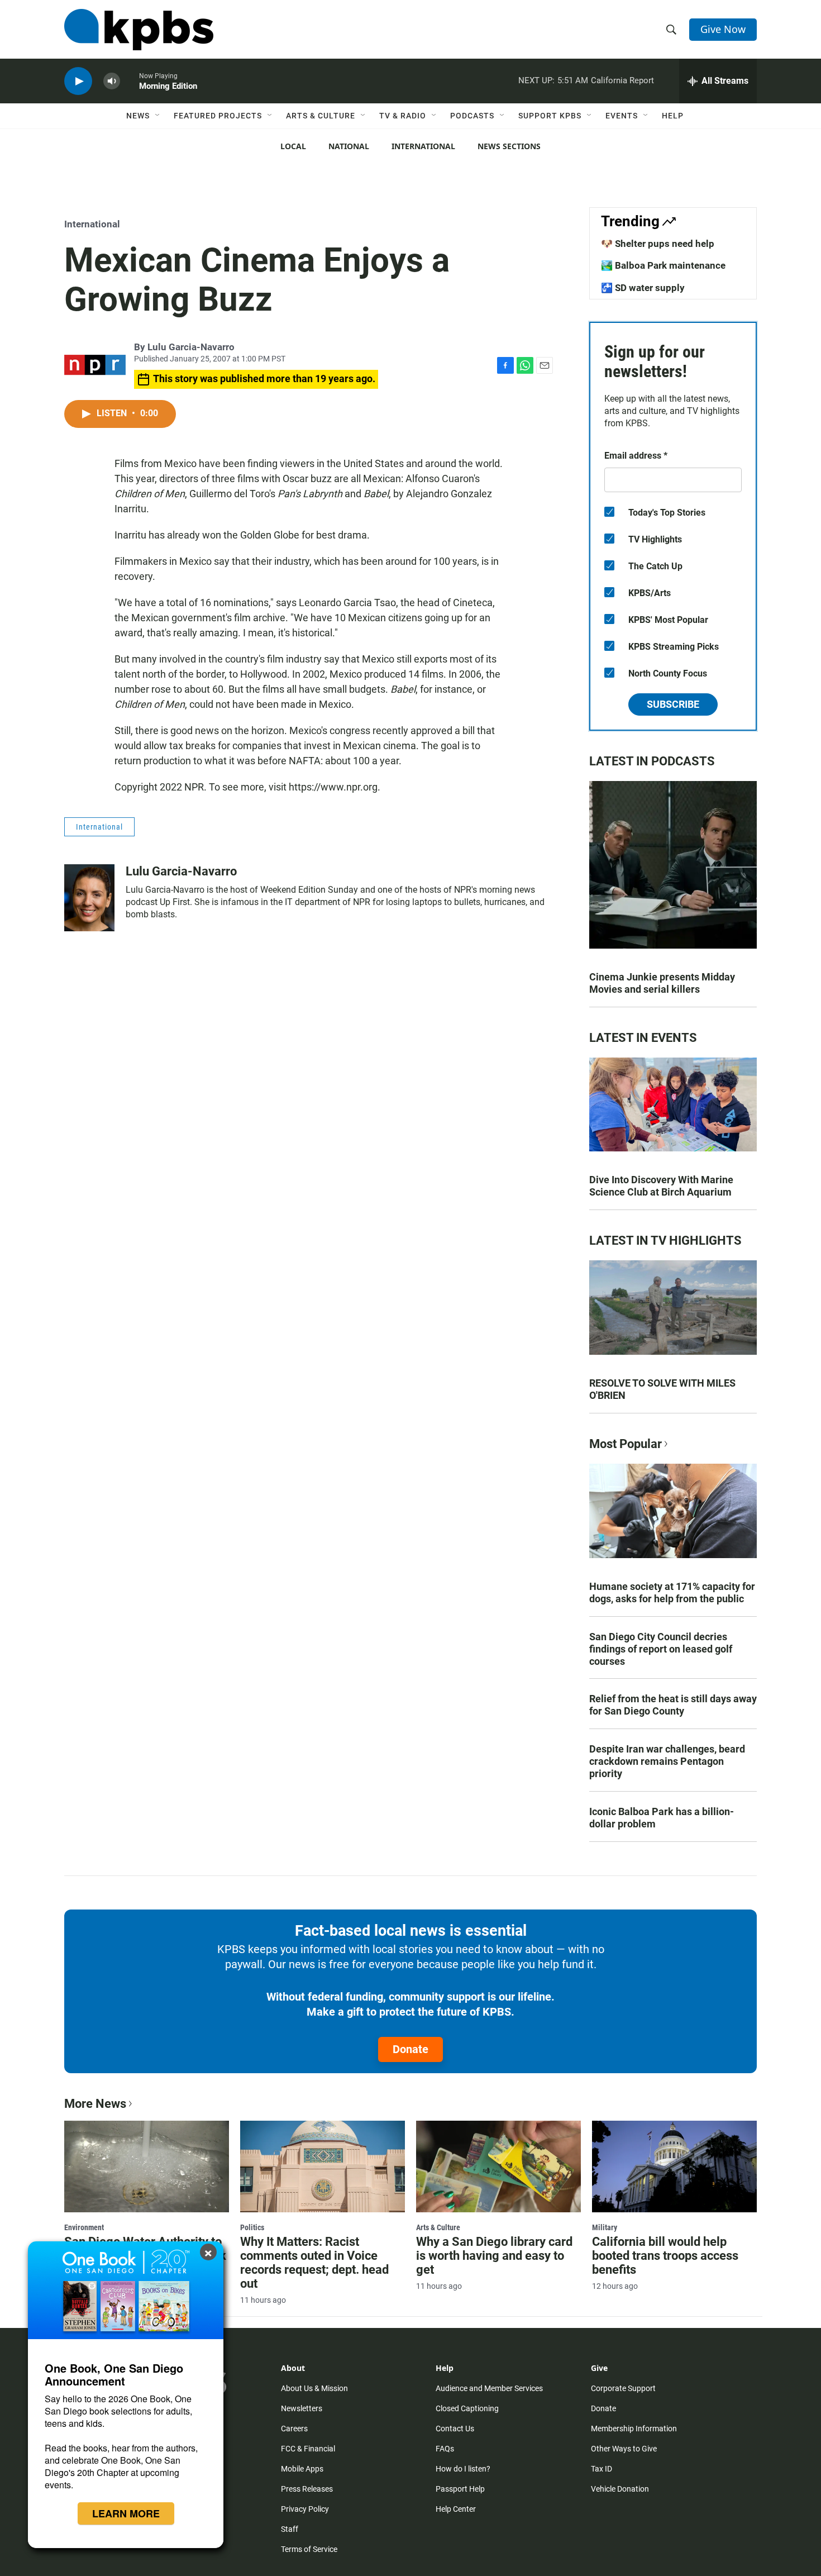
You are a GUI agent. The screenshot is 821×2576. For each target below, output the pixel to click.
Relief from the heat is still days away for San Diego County (673, 1705)
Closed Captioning (467, 2408)
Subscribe (673, 704)
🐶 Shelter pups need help (658, 244)
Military (605, 2227)
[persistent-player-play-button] (78, 81)
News (138, 116)
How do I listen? (463, 2469)
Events (622, 116)
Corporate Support (623, 2388)
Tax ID (602, 2469)
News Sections (509, 146)
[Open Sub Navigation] (158, 116)
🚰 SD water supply (643, 288)
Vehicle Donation (620, 2489)
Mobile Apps (302, 2469)
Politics (252, 2227)
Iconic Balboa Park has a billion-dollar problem (662, 1818)
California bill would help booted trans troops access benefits (665, 2256)
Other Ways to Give (624, 2449)
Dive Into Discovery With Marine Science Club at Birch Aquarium (661, 1186)
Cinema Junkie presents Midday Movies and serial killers (662, 983)
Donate (410, 2049)
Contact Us (455, 2429)
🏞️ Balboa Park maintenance (663, 265)
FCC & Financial (308, 2449)
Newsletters (302, 2408)
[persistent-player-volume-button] (112, 81)
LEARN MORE (126, 2513)
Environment (84, 2227)
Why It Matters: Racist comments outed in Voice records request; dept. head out (314, 2263)
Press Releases (307, 2489)
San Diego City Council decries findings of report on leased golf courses (661, 1649)
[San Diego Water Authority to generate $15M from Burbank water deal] (147, 2166)
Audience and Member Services (489, 2388)
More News (95, 2104)
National (349, 146)
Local (293, 146)
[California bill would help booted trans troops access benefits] (674, 2166)
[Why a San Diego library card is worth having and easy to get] (498, 2166)
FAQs (445, 2449)
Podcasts (472, 116)
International (423, 146)
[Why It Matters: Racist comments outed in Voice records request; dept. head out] (323, 2166)
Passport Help (460, 2489)
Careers (294, 2429)
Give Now (723, 29)
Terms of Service (309, 2549)
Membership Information (634, 2429)
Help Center (456, 2509)
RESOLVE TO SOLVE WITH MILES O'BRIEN (662, 1389)
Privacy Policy (305, 2509)
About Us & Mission (314, 2388)
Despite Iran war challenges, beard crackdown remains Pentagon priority (667, 1761)
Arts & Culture (321, 116)
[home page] (139, 30)
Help (673, 116)
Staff (290, 2529)
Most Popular (626, 1444)
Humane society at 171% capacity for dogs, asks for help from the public (672, 1592)
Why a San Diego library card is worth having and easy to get (494, 2256)
